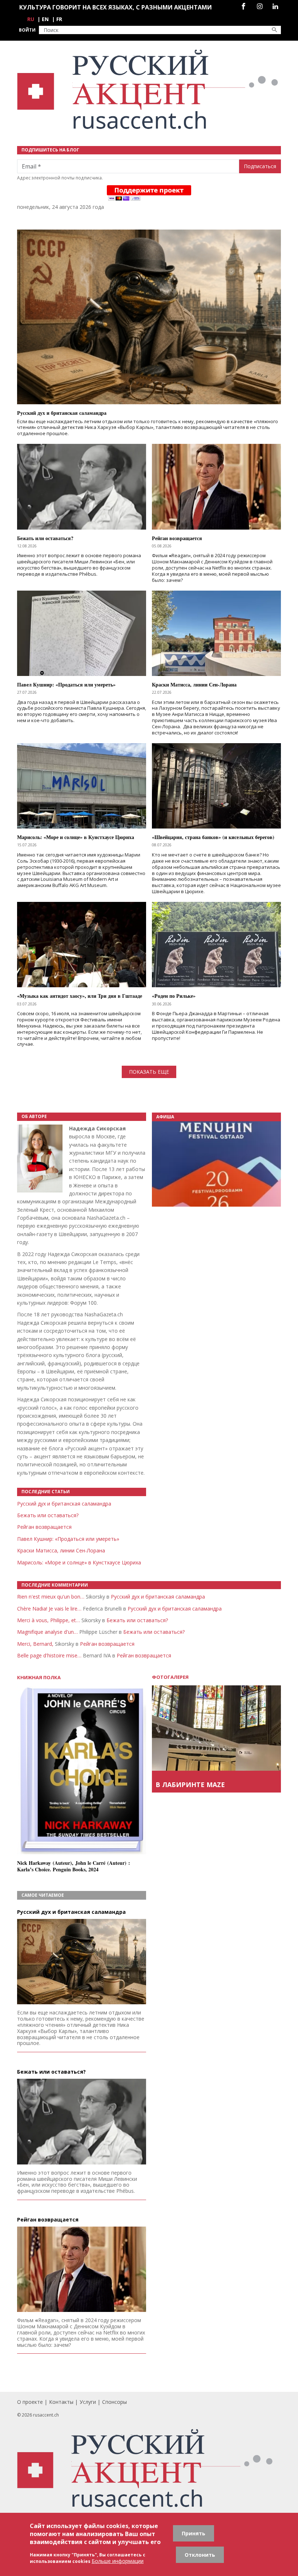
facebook (243, 6)
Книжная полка (39, 1678)
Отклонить (200, 2555)
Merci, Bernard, (35, 1644)
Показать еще (149, 1072)
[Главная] (149, 90)
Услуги (88, 2402)
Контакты (61, 2402)
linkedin (275, 6)
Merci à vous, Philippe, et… (49, 1620)
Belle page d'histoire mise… (49, 1655)
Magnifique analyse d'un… (47, 1632)
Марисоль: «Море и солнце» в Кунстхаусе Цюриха (79, 1562)
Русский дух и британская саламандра (64, 1504)
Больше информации (118, 2561)
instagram (260, 6)
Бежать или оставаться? (48, 1515)
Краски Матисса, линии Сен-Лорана (61, 1550)
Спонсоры (114, 2402)
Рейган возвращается (44, 1527)
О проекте (30, 2402)
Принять (194, 2533)
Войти (27, 30)
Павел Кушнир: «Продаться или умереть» (68, 1539)
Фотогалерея (170, 1677)
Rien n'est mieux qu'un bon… (51, 1597)
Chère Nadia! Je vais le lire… (49, 1609)
